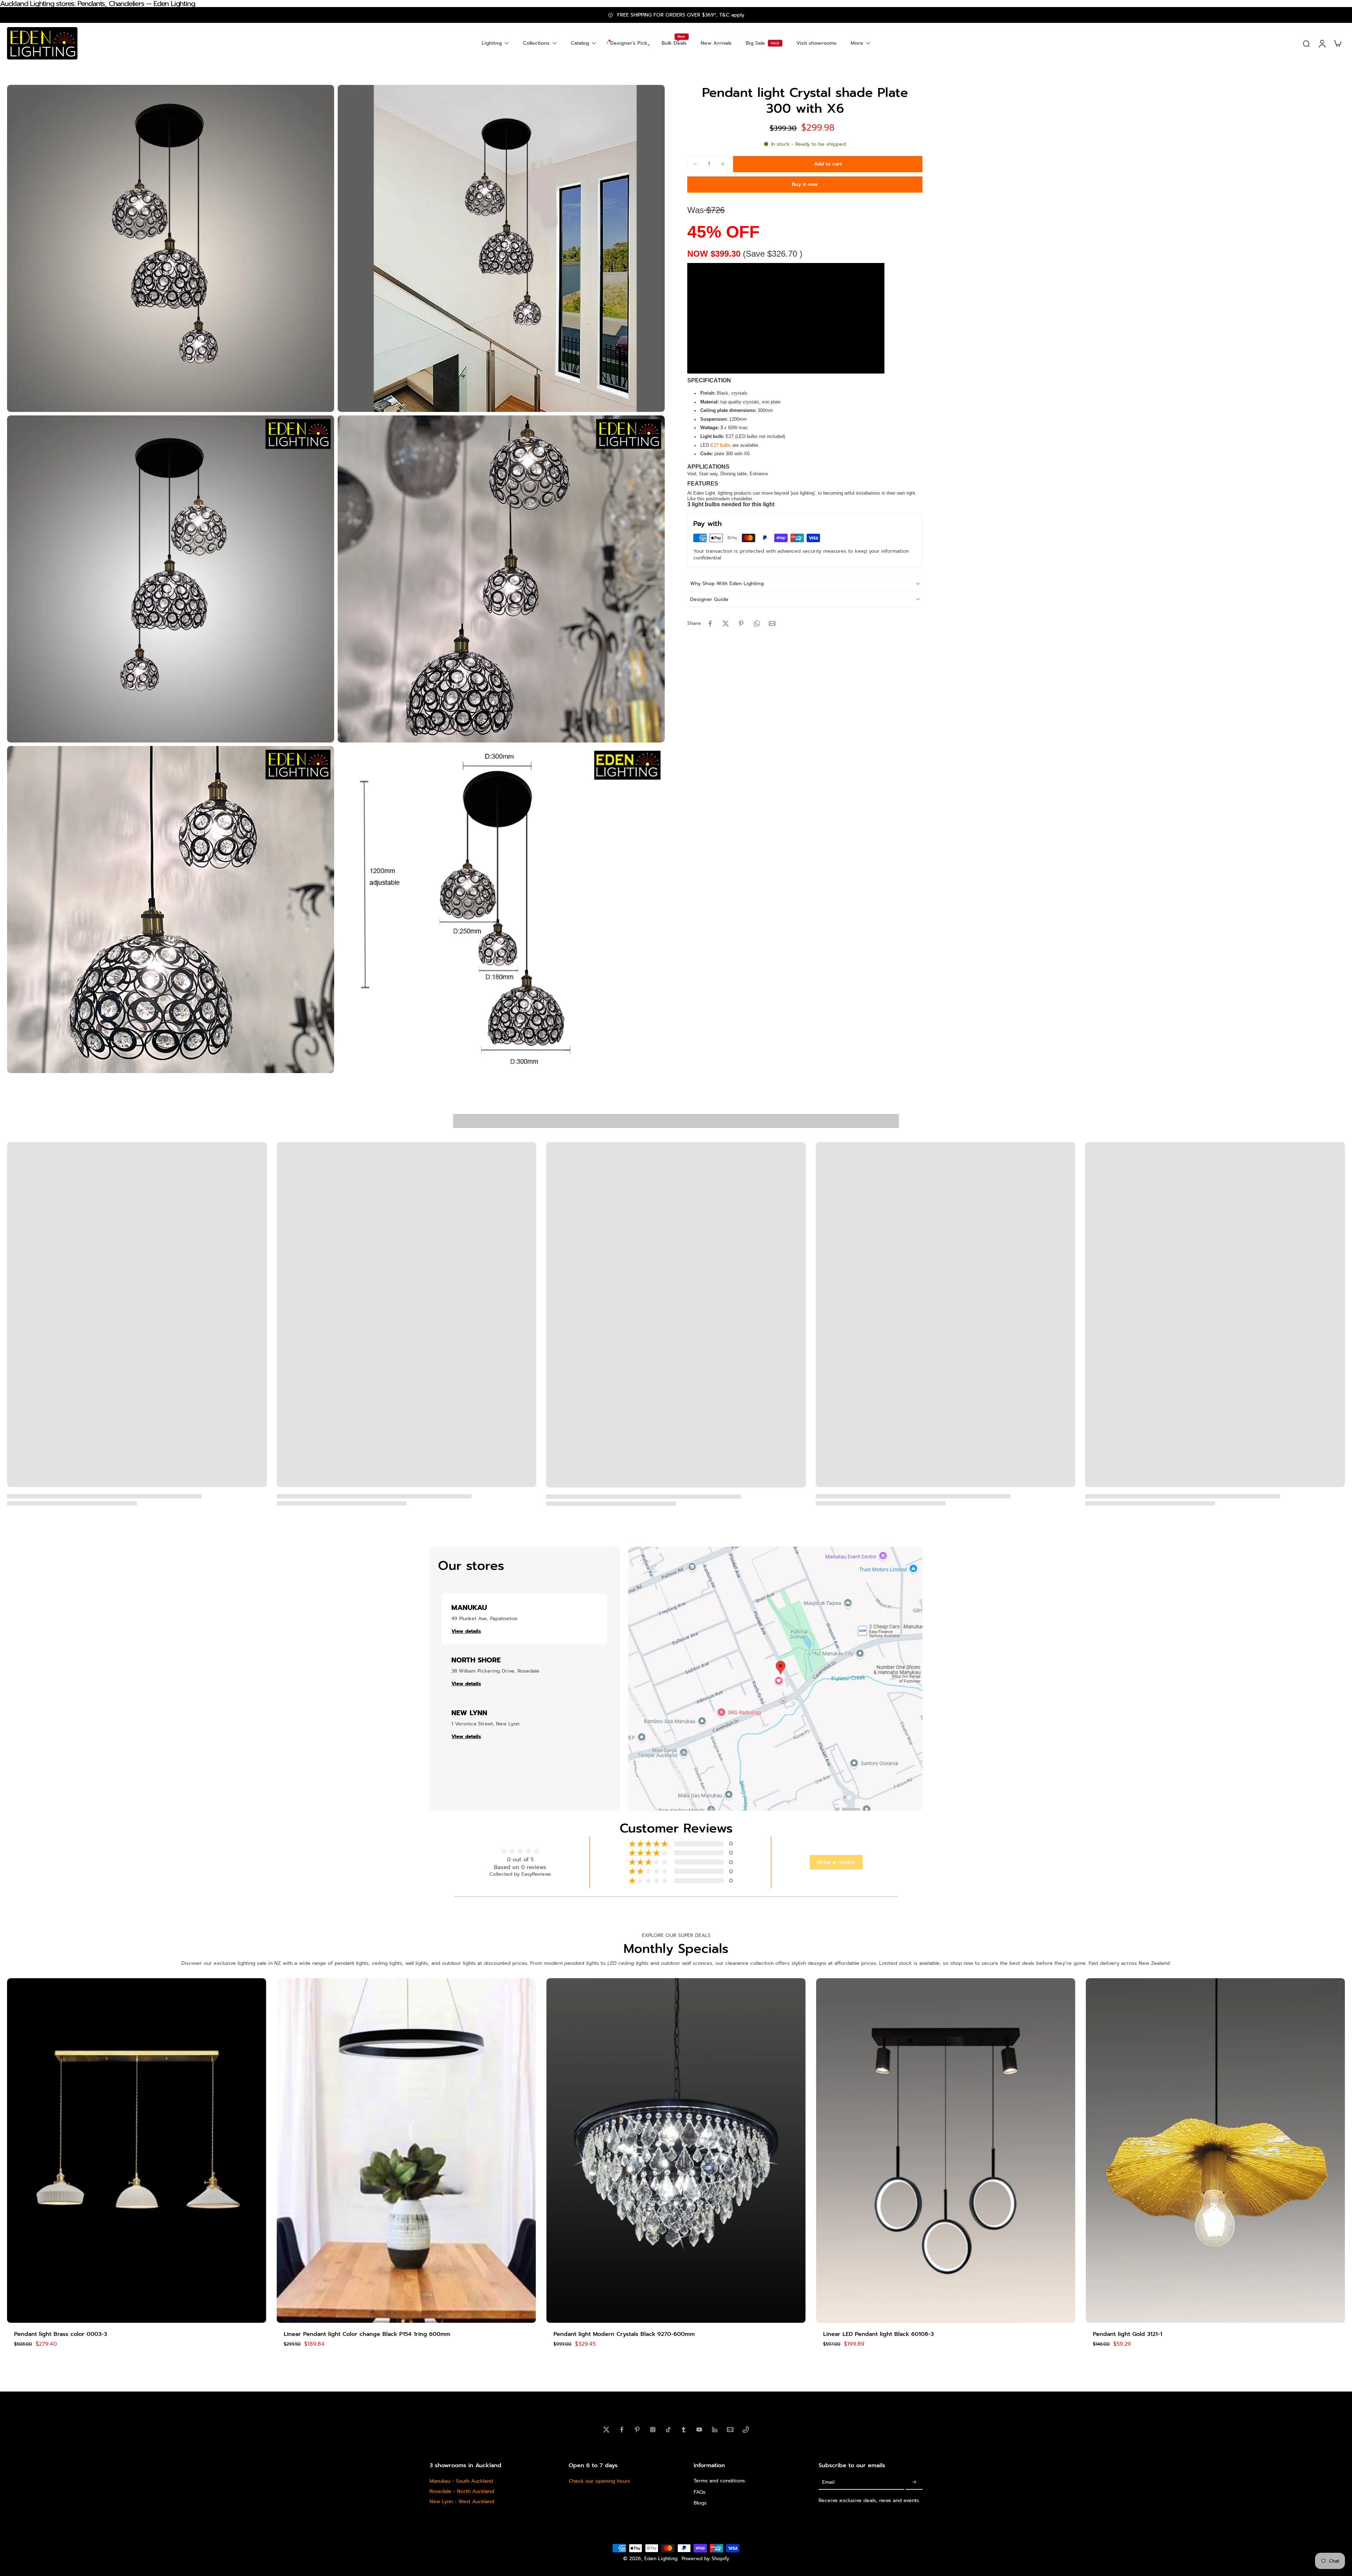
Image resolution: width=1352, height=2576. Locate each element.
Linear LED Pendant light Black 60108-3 (878, 2334)
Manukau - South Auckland (461, 2481)
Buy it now (805, 184)
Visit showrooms (816, 43)
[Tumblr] (684, 2430)
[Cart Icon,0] (1337, 43)
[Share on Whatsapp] (757, 623)
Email (828, 2482)
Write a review (836, 1862)
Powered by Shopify (705, 2559)
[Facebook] (622, 2430)
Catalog (580, 43)
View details (466, 1631)
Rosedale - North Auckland (462, 2491)
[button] (828, 164)
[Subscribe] (914, 2482)
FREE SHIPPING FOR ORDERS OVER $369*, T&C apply (681, 15)
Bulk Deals (674, 43)
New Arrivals (716, 43)
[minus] (695, 164)
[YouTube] (699, 2430)
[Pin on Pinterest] (741, 623)
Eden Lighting (661, 2559)
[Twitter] (606, 2430)
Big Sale (755, 43)
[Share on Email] (772, 623)
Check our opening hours (599, 2481)
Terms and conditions (719, 2481)
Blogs (700, 2503)
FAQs (700, 2492)
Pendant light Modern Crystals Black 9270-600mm (624, 2334)
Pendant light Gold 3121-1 (1128, 2334)
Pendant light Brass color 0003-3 (61, 2334)
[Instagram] (653, 2430)
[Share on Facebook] (710, 623)
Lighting (492, 43)
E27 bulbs (721, 445)
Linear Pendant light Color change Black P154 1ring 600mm (367, 2334)
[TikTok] (668, 2430)
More (857, 43)
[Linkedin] (715, 2430)
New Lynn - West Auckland (462, 2502)
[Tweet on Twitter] (726, 623)
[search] (1306, 43)
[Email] (730, 2430)
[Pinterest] (637, 2430)
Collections (536, 43)
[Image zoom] (171, 248)
